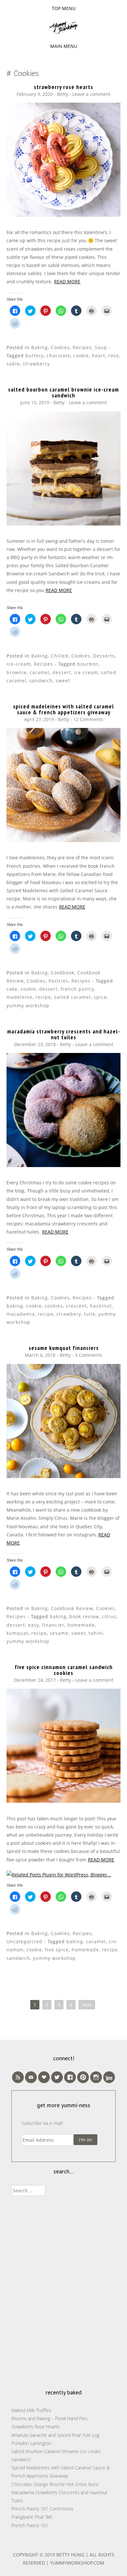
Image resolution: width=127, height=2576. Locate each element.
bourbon (88, 664)
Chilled (60, 656)
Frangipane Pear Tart (32, 2517)
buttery (35, 355)
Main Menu (64, 46)
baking (15, 1306)
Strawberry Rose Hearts (63, 87)
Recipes (82, 347)
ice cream (86, 672)
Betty (63, 94)
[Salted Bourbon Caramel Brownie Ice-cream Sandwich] (63, 524)
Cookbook (63, 973)
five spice (57, 1950)
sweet (63, 681)
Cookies (60, 347)
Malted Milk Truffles (31, 2410)
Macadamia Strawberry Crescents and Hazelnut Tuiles (63, 1034)
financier (53, 1625)
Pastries (58, 981)
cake (12, 989)
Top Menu (64, 8)
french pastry (77, 989)
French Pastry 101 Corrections (42, 2509)
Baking (40, 347)
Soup (101, 347)
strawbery (69, 1314)
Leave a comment (91, 94)
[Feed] (18, 2077)
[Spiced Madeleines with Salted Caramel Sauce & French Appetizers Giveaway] (63, 840)
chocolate (58, 355)
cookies (54, 1306)
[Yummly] (109, 2077)
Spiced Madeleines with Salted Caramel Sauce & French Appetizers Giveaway (63, 709)
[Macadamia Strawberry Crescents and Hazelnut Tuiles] (63, 1165)
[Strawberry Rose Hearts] (63, 215)
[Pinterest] (83, 2077)
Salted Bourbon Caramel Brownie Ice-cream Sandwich (63, 392)
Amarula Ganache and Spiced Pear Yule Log (55, 2435)
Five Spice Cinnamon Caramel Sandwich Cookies (64, 1670)
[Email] (31, 2077)
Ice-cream (19, 664)
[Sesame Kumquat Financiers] (63, 1476)
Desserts (104, 656)
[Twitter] (57, 2077)
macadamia (21, 1314)
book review (84, 1616)
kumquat (17, 1633)
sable (13, 364)
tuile (90, 1314)
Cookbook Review (72, 1608)
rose (113, 355)
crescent (76, 1306)
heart (99, 355)
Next (87, 2005)
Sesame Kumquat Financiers (64, 1348)
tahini (96, 1633)
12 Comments (88, 719)
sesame (59, 1633)
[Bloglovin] (44, 2077)
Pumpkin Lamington (31, 2443)
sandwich (41, 681)
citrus (109, 1616)
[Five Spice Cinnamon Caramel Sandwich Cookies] (63, 1801)
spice (100, 997)
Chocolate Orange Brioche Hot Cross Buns (55, 2484)
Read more (67, 281)
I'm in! (85, 2140)
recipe (43, 997)
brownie (17, 672)
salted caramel (72, 997)
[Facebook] (70, 2077)
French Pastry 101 (30, 2525)
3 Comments (89, 1355)
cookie (81, 355)
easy (34, 1625)
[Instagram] (96, 2077)
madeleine (20, 997)
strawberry (36, 364)
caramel (40, 672)
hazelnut (101, 1306)
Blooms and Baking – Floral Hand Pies (49, 2418)
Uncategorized (24, 1941)
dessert (62, 672)
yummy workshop (28, 1006)
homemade (81, 1625)
